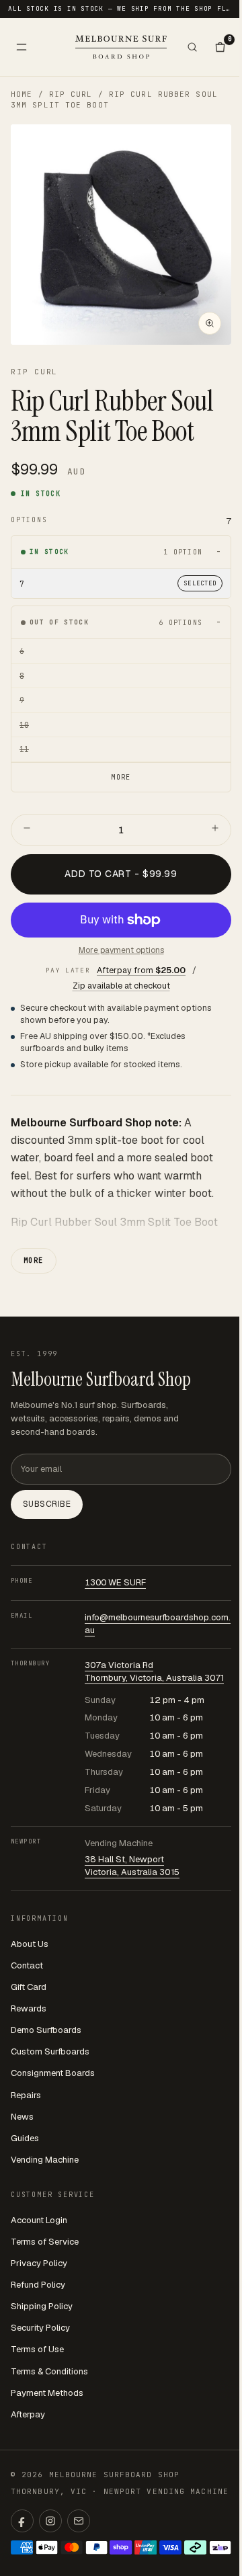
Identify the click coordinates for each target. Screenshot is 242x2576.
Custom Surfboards (50, 2051)
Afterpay (28, 2414)
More (34, 1260)
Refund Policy (38, 2285)
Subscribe (47, 1504)
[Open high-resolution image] (210, 323)
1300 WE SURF (115, 1582)
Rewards (29, 2008)
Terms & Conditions (49, 2371)
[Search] (192, 47)
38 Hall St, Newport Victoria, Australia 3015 (132, 1866)
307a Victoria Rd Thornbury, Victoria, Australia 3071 (154, 1671)
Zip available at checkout (121, 986)
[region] (121, 235)
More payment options (121, 950)
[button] (121, 235)
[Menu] (22, 47)
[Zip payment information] (220, 2547)
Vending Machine (45, 2160)
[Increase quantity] (215, 830)
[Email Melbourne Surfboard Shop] (79, 2521)
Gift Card (29, 1987)
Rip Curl (71, 94)
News (22, 2117)
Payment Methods (47, 2393)
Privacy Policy (39, 2263)
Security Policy (40, 2328)
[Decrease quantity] (27, 830)
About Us (30, 1944)
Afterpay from (141, 970)
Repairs (26, 2095)
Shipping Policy (42, 2306)
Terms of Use (37, 2349)
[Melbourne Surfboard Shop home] (121, 47)
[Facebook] (22, 2521)
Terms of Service (45, 2242)
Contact (27, 1965)
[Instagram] (50, 2521)
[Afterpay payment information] (195, 2547)
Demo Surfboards (46, 2030)
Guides (25, 2138)
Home (22, 94)
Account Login (39, 2220)
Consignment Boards (53, 2073)
